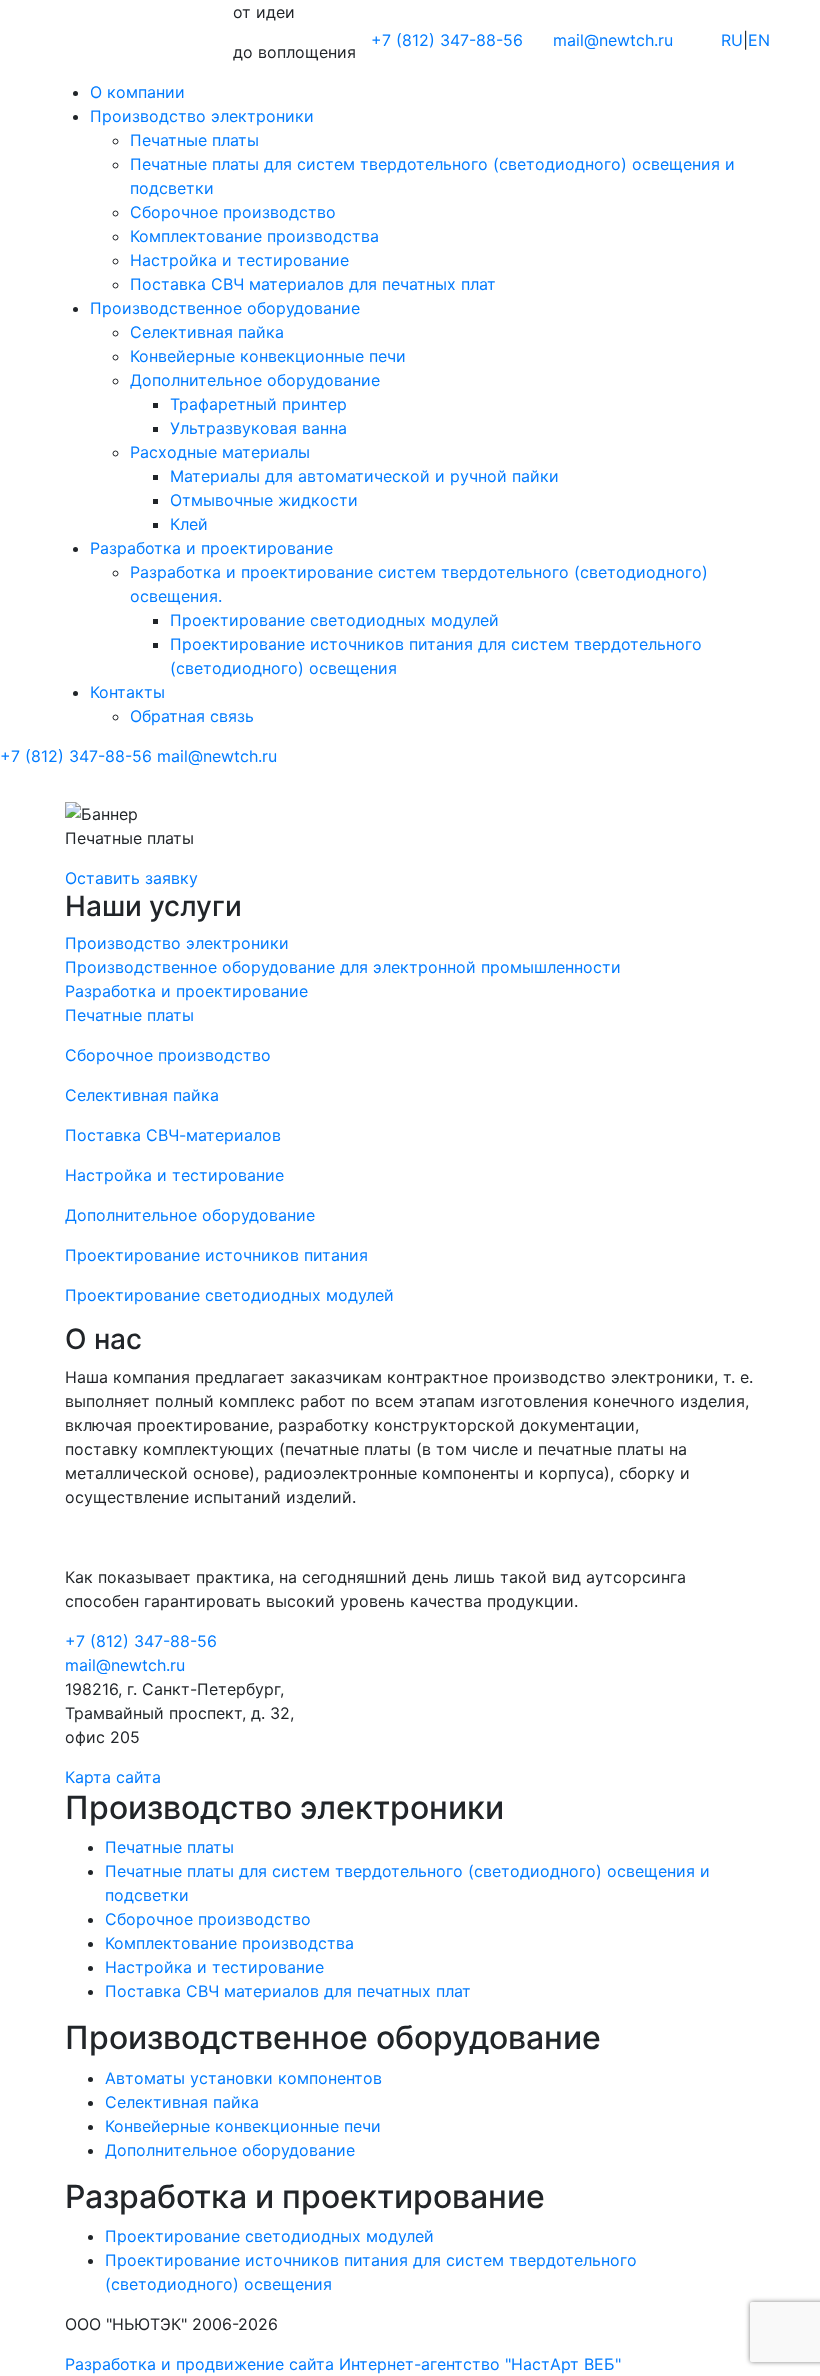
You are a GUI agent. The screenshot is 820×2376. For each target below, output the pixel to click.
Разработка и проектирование (211, 548)
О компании (137, 92)
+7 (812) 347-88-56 (141, 1641)
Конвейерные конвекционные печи (268, 356)
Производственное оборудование (225, 308)
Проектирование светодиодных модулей (334, 620)
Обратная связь (192, 716)
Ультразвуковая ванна (258, 428)
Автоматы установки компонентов (243, 2078)
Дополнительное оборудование (255, 380)
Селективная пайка (207, 332)
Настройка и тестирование (239, 260)
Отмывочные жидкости (264, 500)
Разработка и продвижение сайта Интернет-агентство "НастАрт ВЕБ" (343, 2364)
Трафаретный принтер (258, 404)
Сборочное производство (233, 212)
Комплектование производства (254, 236)
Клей (189, 524)
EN (759, 40)
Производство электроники (202, 116)
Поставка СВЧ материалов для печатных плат (313, 284)
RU (732, 40)
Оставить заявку (131, 878)
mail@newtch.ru (613, 40)
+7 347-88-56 (447, 40)
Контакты (127, 692)
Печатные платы (194, 140)
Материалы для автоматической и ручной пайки (364, 476)
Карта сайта (113, 1777)
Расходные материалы (220, 452)
